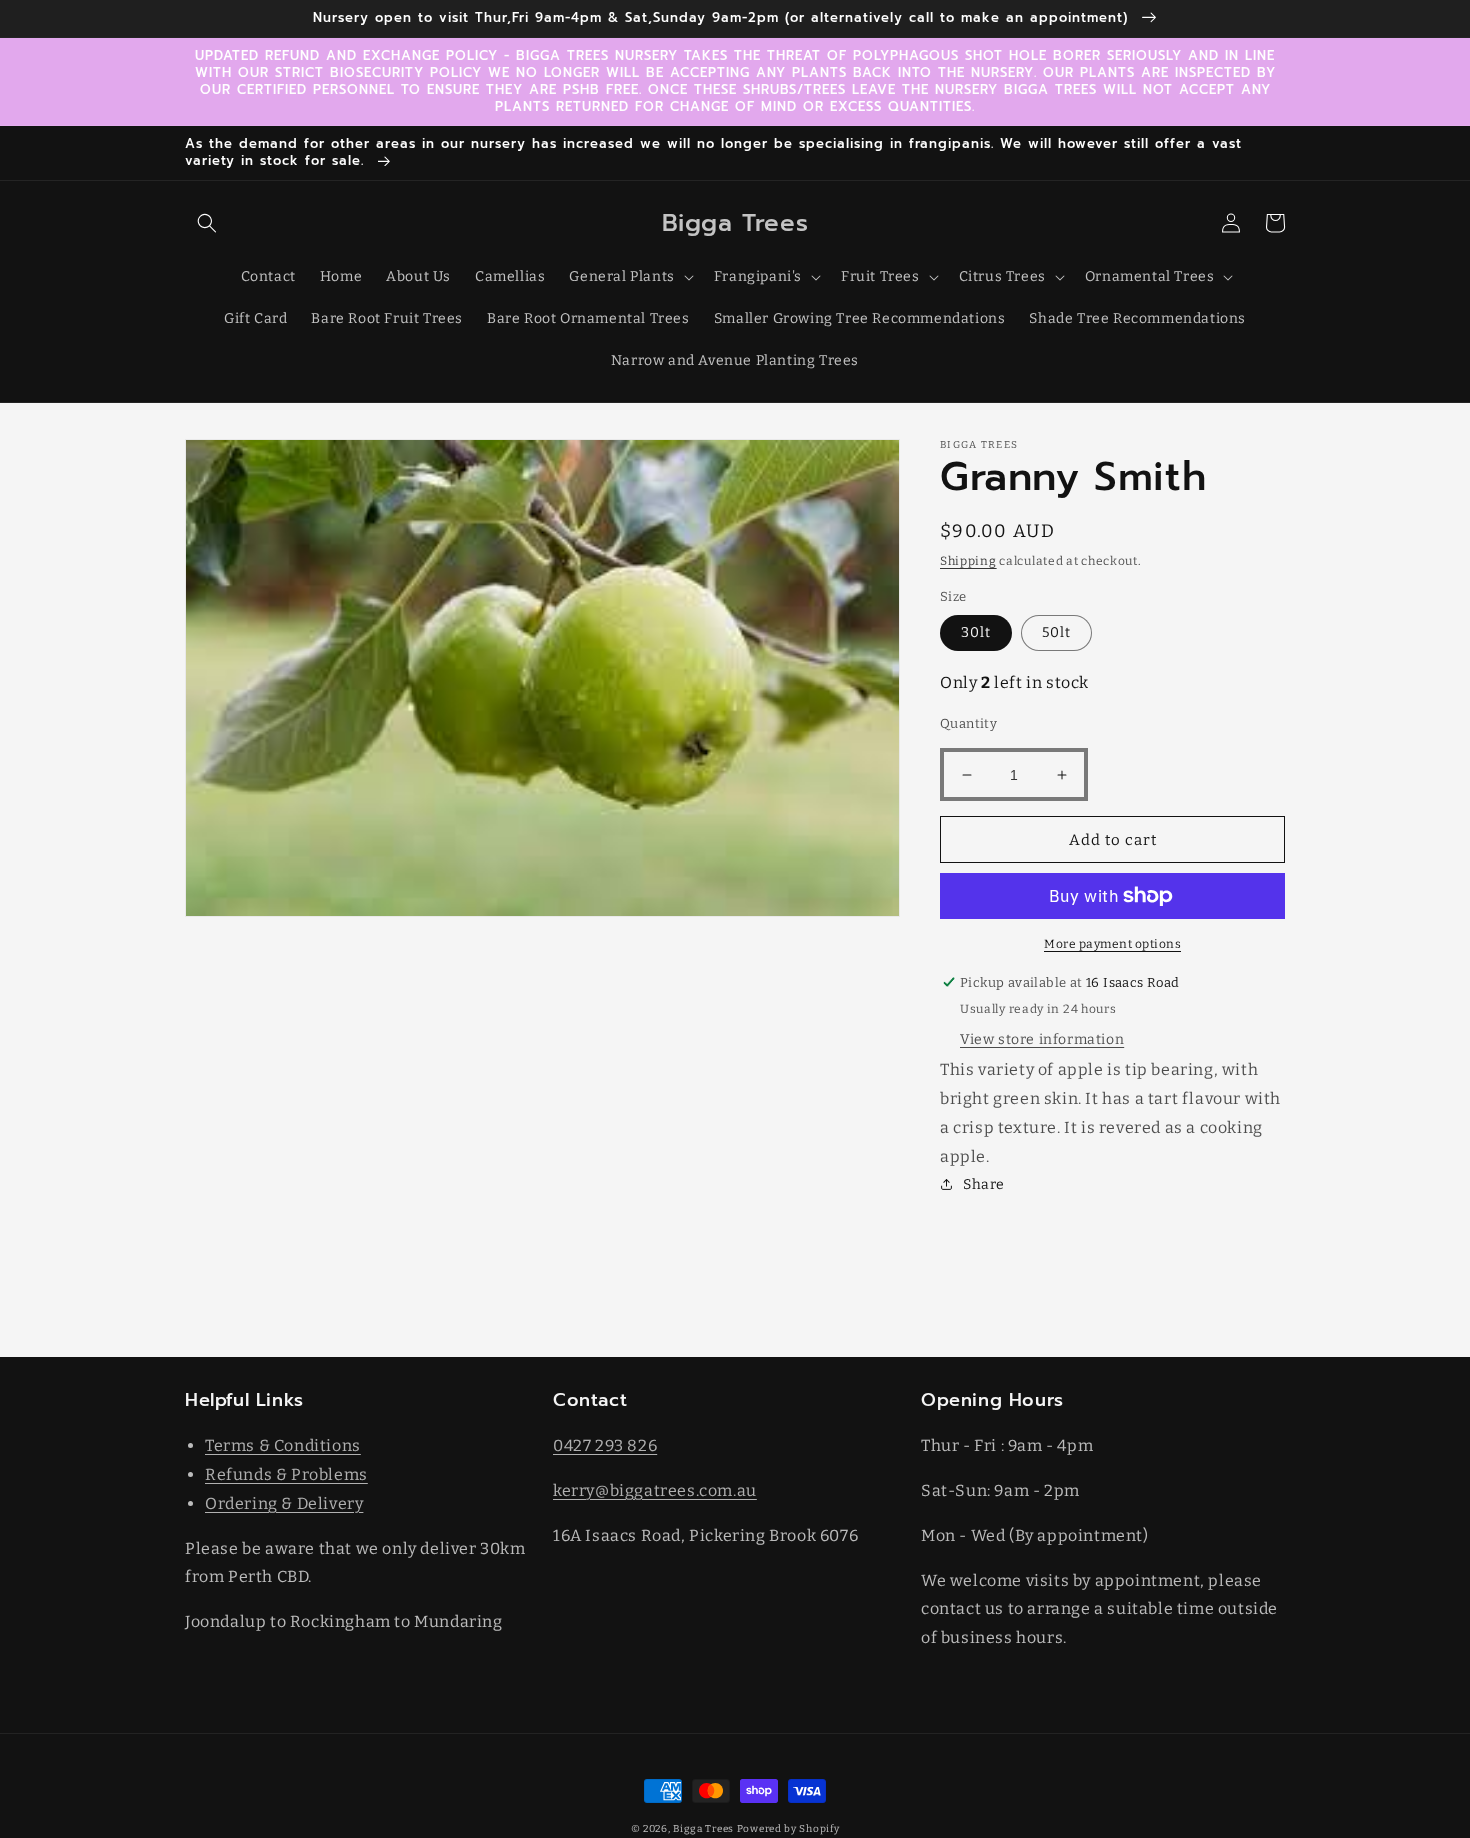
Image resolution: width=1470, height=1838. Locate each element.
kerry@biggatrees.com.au (655, 1490)
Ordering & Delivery (284, 1503)
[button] (207, 223)
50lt (1056, 632)
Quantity (968, 723)
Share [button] (984, 1184)
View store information (1042, 1039)
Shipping (968, 561)
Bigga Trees (703, 1829)
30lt (976, 632)
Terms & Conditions (283, 1445)
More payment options (1112, 944)
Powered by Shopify (788, 1829)
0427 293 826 (605, 1445)
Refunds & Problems (286, 1474)
